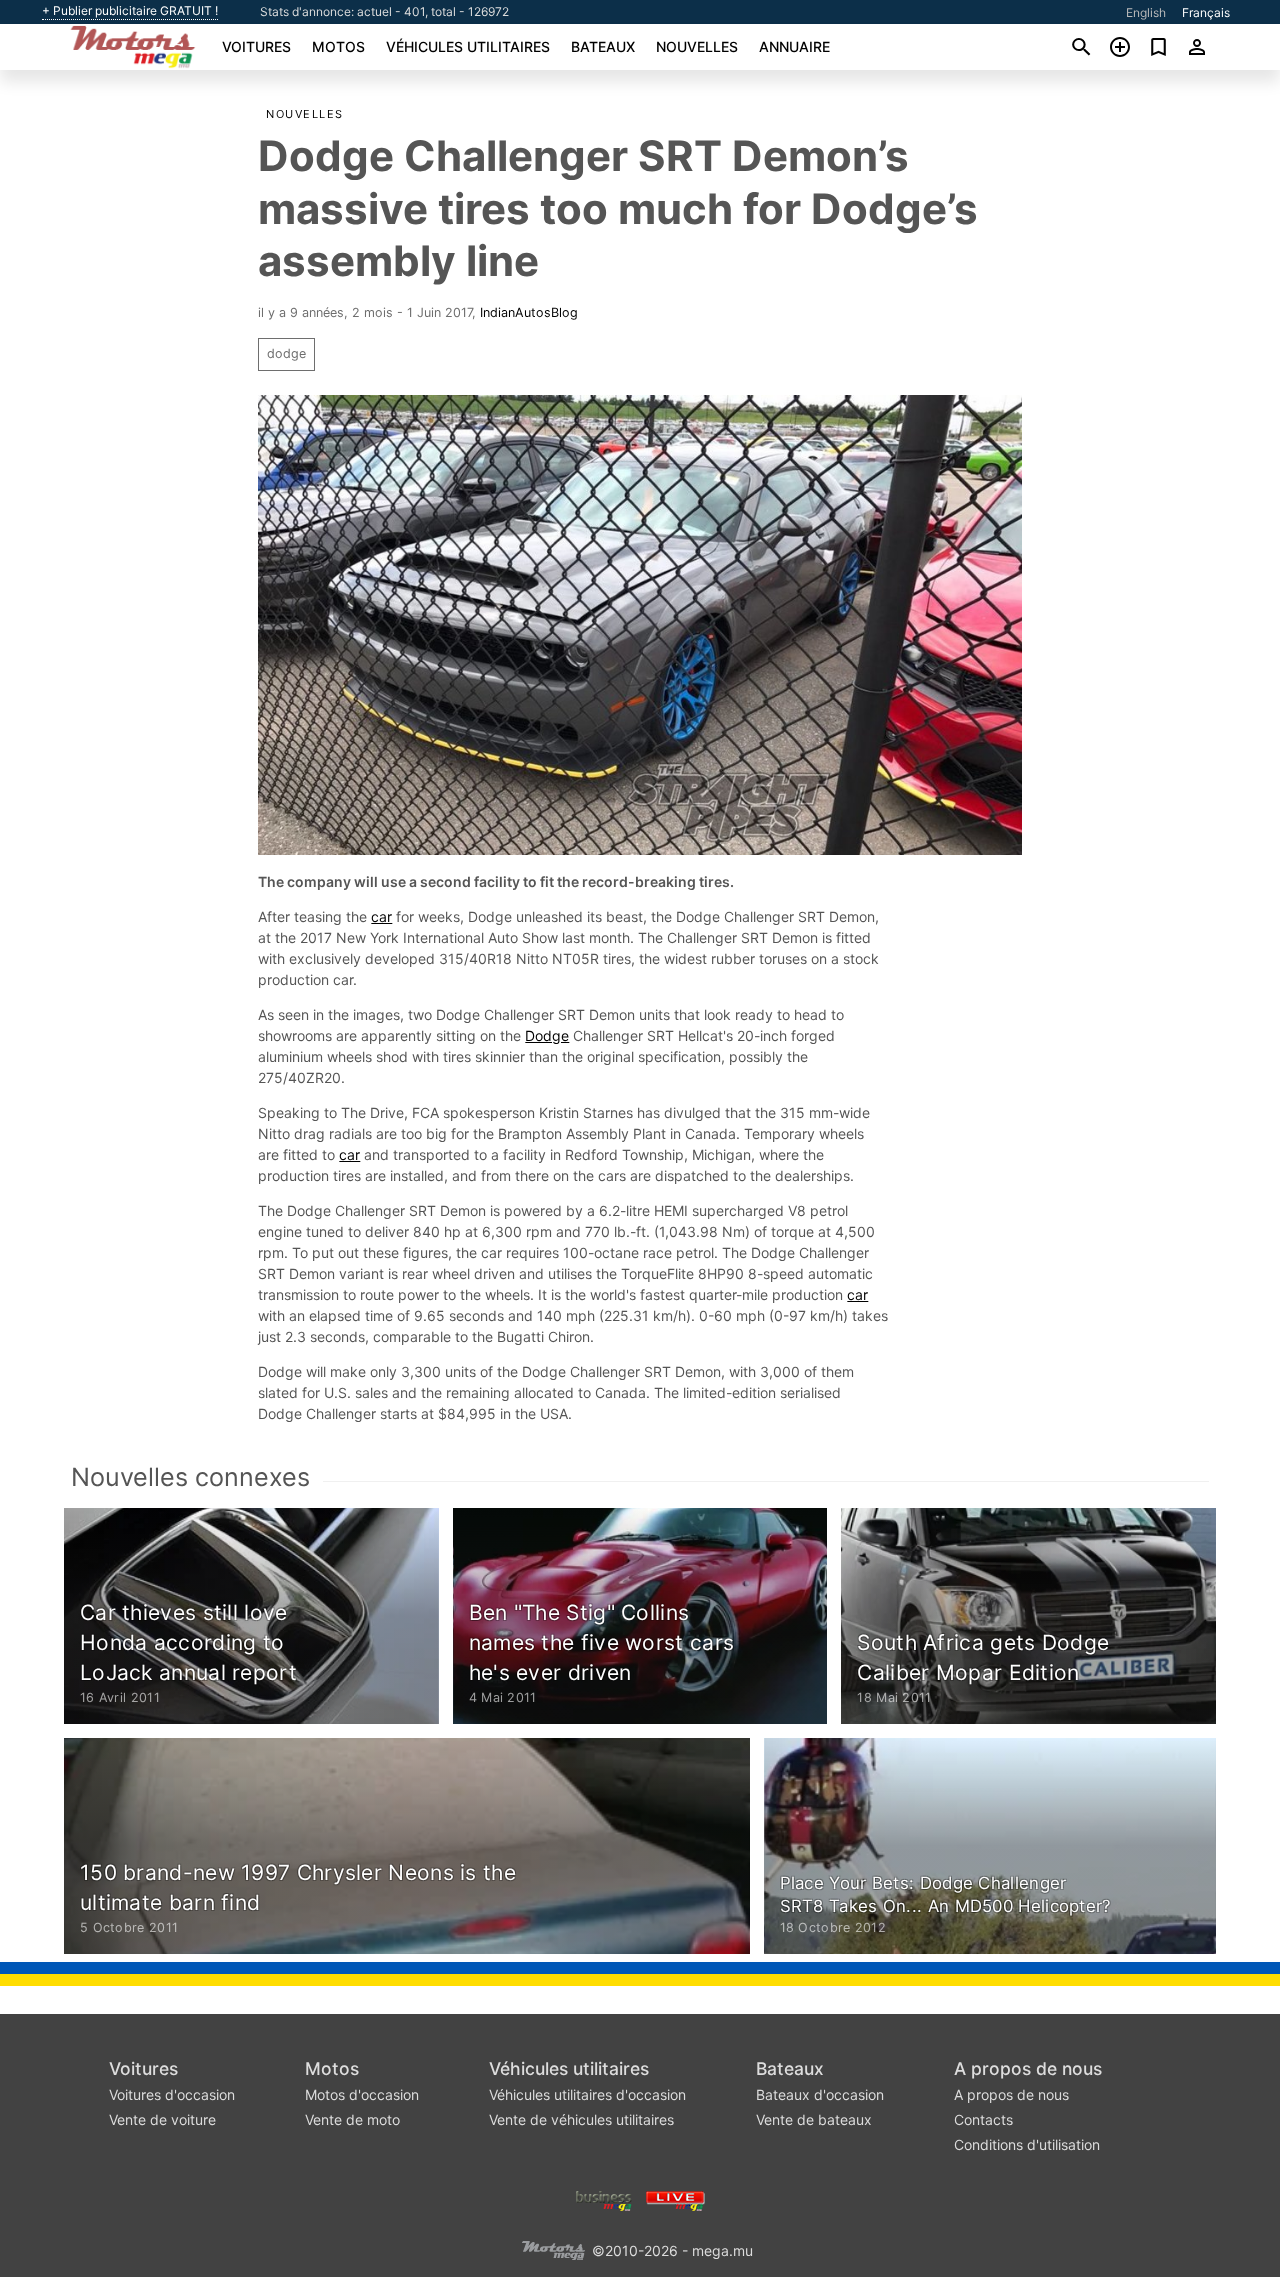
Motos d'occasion (362, 2094)
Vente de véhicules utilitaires (581, 2119)
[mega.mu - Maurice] (553, 2248)
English (1146, 12)
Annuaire (794, 46)
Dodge (547, 1035)
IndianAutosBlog (529, 312)
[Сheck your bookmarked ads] (1158, 47)
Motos (338, 46)
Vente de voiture (162, 2119)
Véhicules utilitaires (468, 46)
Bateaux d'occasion (820, 2094)
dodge (286, 353)
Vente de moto (352, 2119)
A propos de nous (1028, 2068)
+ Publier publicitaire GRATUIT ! (130, 11)
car (381, 916)
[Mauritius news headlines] (675, 2198)
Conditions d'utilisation (1027, 2144)
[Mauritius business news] (604, 2198)
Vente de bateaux (814, 2119)
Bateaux (603, 46)
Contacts (983, 2119)
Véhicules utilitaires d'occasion (587, 2094)
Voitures (256, 46)
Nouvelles (697, 46)
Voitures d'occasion (172, 2094)
